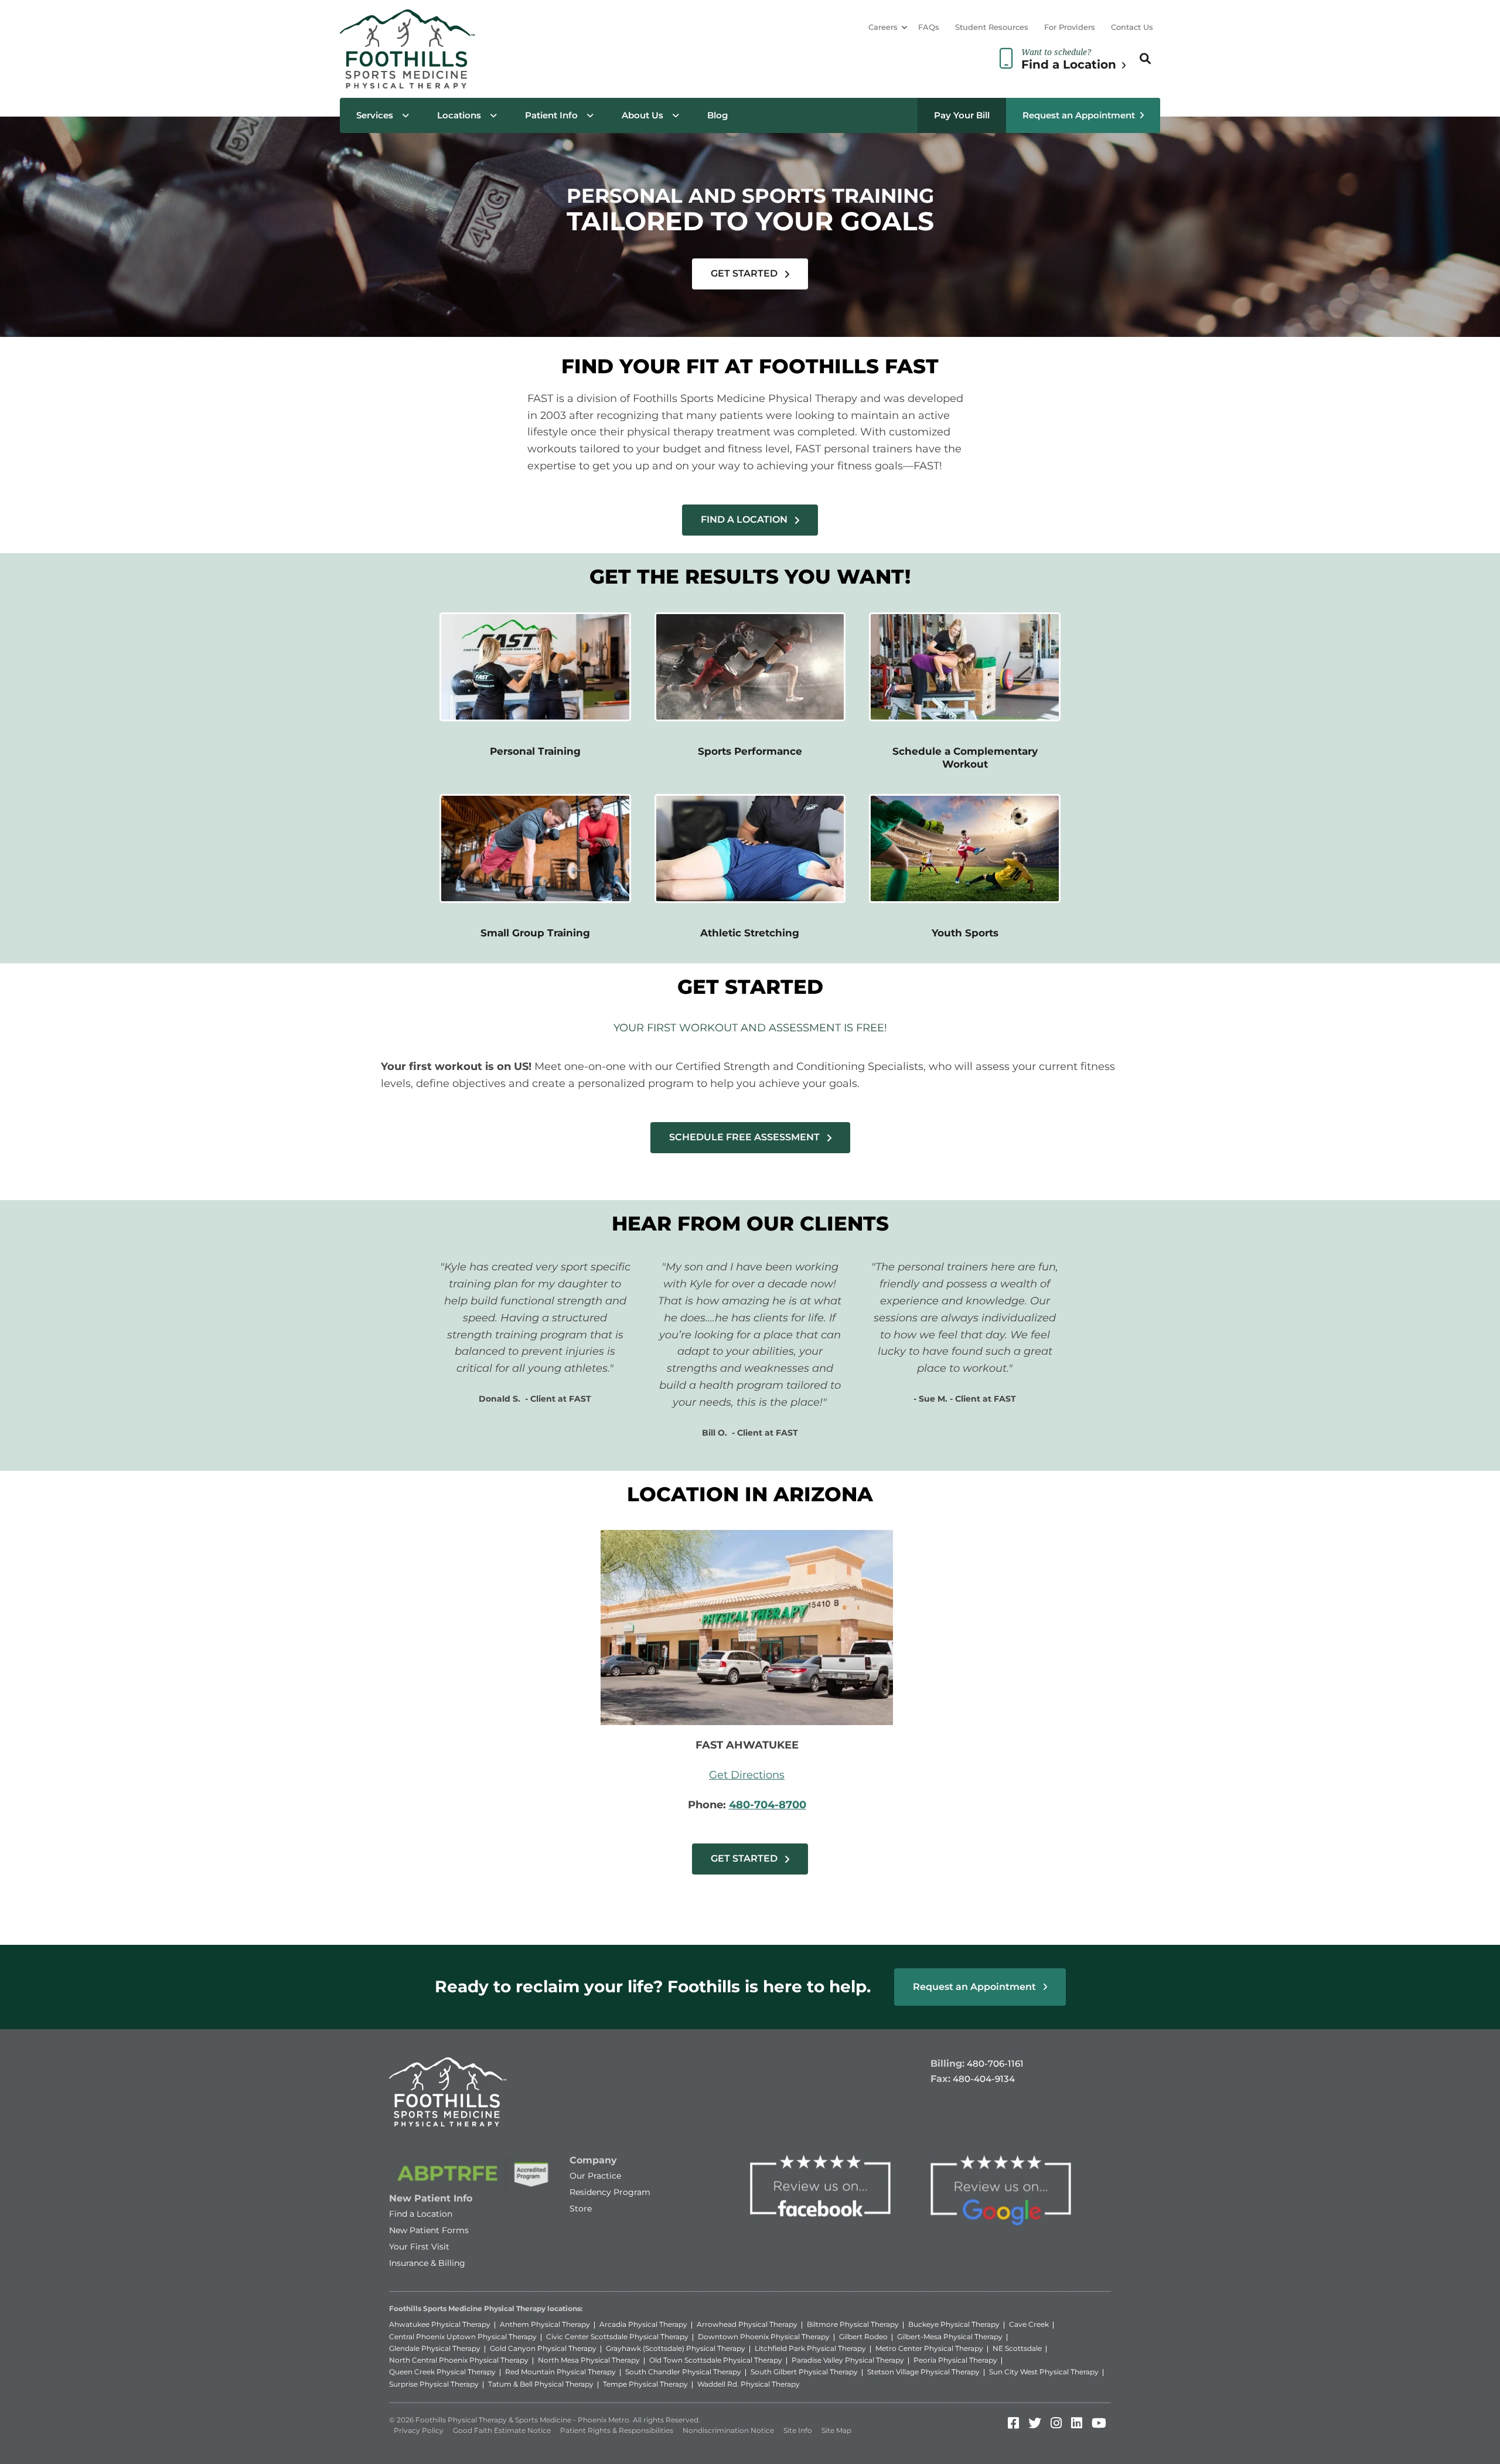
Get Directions (747, 1775)
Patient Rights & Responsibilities (617, 2430)
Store (581, 2209)
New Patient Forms (429, 2230)
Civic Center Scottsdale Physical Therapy (617, 2337)
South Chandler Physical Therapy (683, 2372)
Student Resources (992, 27)
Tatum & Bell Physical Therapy (541, 2384)
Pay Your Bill (962, 115)
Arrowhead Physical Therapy (747, 2324)
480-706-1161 (995, 2063)
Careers (883, 27)
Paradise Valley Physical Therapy (848, 2360)
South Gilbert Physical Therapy (804, 2372)
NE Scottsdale (1017, 2348)
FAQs (929, 27)
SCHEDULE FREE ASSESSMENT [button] (746, 1137)
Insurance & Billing (427, 2263)
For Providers (1070, 27)
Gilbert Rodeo (863, 2337)
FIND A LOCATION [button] (745, 519)
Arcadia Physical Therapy (643, 2324)
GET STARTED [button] (745, 273)
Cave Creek (1029, 2324)
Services (375, 115)
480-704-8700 (768, 1805)
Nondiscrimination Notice (728, 2430)
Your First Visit (419, 2247)
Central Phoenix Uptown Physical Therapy (463, 2337)
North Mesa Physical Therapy (589, 2360)
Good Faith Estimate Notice (502, 2430)
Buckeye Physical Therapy (954, 2324)
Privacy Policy (419, 2430)
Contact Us (1132, 27)
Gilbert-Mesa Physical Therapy (950, 2337)
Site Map (836, 2430)
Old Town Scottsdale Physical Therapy (716, 2360)
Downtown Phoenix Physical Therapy (764, 2337)
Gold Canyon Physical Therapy (543, 2348)
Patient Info (551, 115)
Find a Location (421, 2214)
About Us (642, 115)
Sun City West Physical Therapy (1044, 2372)
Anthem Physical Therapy (545, 2324)
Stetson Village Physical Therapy (923, 2372)
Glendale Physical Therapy (435, 2348)
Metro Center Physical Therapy (929, 2348)
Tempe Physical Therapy (645, 2384)
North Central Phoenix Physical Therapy (459, 2360)
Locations (459, 115)
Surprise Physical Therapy (434, 2384)
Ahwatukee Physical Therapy (440, 2324)
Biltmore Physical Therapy (853, 2324)
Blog (717, 115)
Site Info (798, 2430)
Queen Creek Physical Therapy (442, 2372)
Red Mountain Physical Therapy (560, 2372)
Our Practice (595, 2176)
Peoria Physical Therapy (955, 2360)
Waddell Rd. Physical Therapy (749, 2384)
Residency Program (610, 2192)
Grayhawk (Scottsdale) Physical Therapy (676, 2348)
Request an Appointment (1079, 115)
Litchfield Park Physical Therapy (810, 2348)
